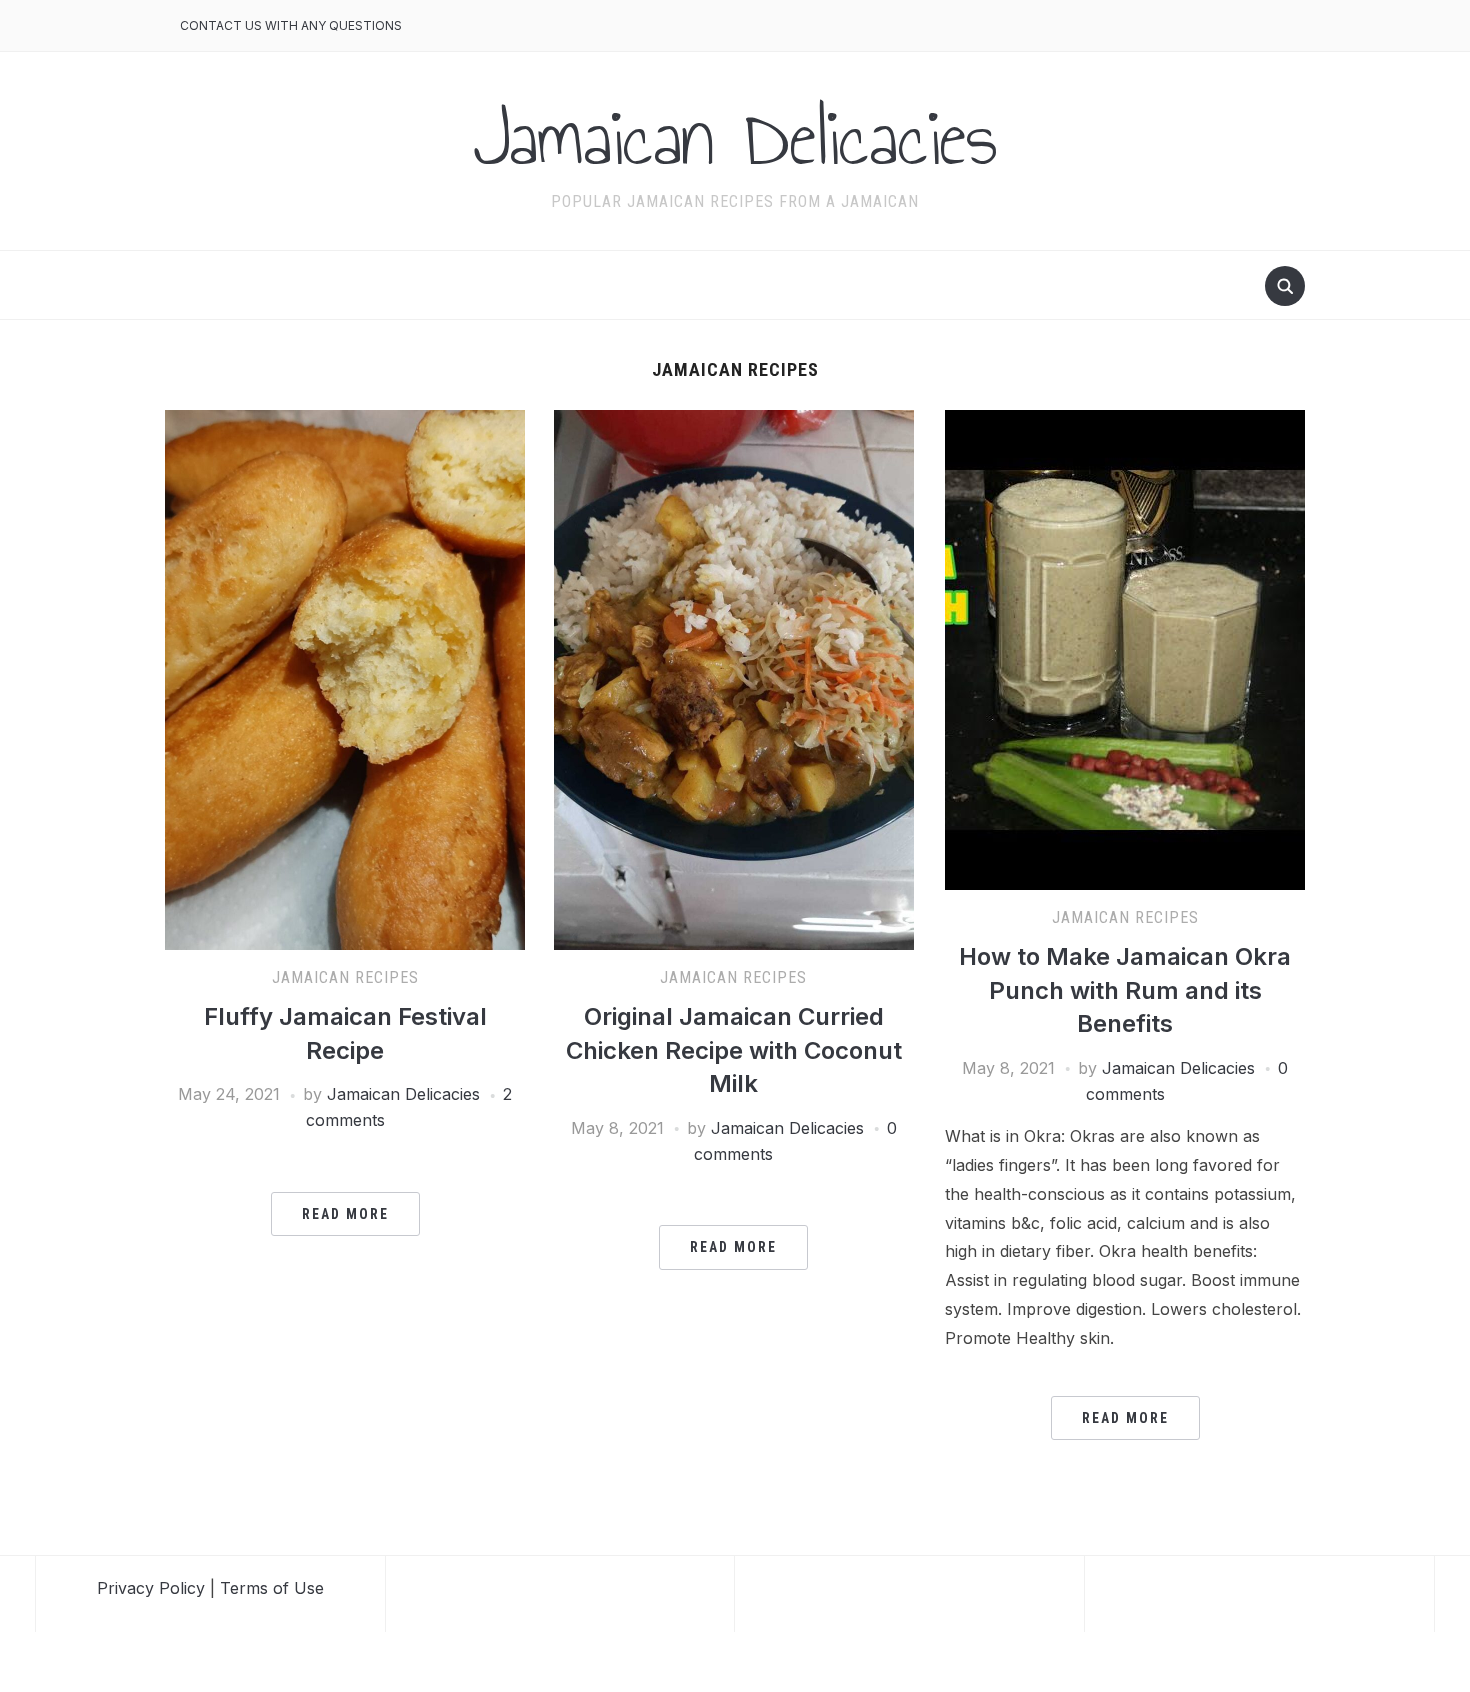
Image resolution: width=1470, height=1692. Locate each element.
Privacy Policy (151, 1588)
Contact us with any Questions (291, 25)
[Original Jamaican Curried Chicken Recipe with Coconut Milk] (734, 678)
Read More (345, 1214)
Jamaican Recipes (345, 977)
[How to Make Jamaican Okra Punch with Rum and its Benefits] (1125, 648)
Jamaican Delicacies (735, 138)
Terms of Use (272, 1588)
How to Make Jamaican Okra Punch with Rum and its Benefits (1125, 990)
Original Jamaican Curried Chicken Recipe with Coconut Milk (734, 1050)
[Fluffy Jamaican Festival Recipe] (345, 678)
